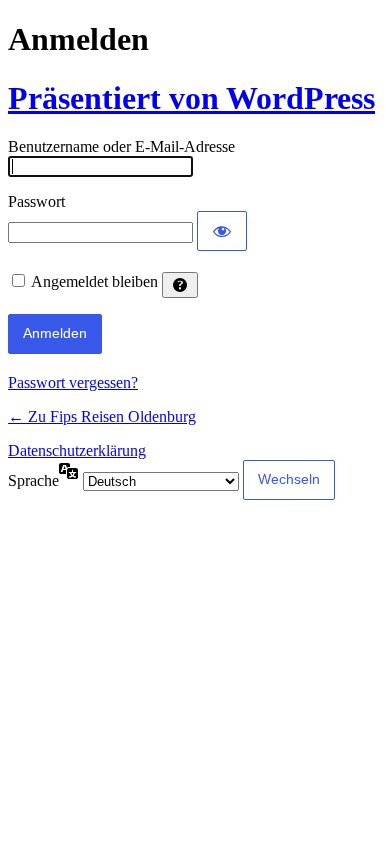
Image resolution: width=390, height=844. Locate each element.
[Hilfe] (180, 285)
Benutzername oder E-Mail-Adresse (121, 146)
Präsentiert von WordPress (191, 98)
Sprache (33, 480)
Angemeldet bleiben (94, 281)
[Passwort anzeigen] (222, 231)
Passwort (36, 201)
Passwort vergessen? (73, 382)
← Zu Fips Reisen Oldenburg (102, 416)
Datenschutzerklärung (77, 450)
